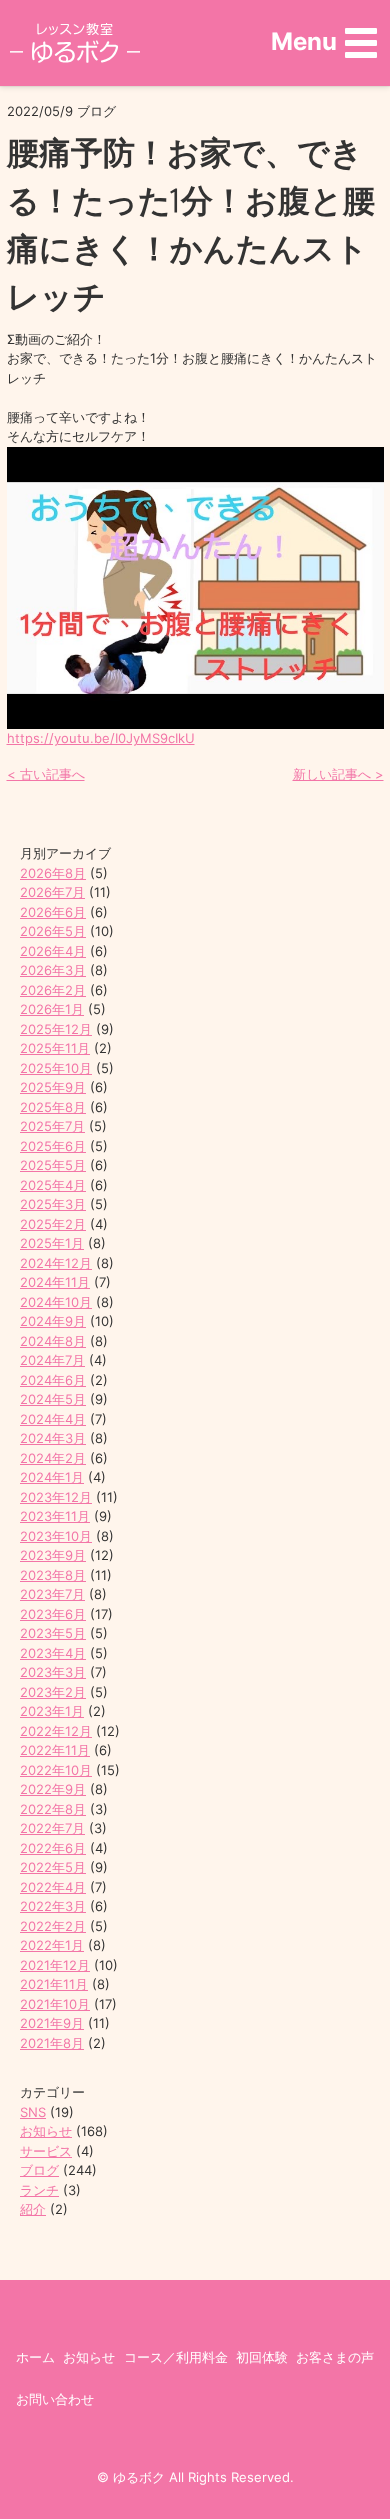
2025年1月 (52, 1243)
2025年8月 (53, 1107)
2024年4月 (53, 1419)
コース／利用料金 (176, 2357)
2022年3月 (53, 1906)
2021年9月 (52, 2023)
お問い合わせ (55, 2399)
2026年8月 (53, 873)
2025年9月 (53, 1087)
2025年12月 (56, 1029)
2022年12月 (56, 1731)
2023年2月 (53, 1692)
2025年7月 (52, 1126)
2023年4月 (53, 1653)
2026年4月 (53, 951)
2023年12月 (56, 1497)
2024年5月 (53, 1399)
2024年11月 (55, 1282)
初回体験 (262, 2357)
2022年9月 (53, 1789)
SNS (33, 2112)
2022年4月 (53, 1887)
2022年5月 (53, 1867)
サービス (46, 2151)
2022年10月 (56, 1770)
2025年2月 (53, 1224)
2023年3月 (53, 1672)
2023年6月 (53, 1614)
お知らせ (46, 2131)
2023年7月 (52, 1594)
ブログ (39, 2170)
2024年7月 (52, 1360)
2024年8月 (53, 1341)
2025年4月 (53, 1185)
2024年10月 (56, 1302)
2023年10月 (56, 1536)
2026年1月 (52, 1009)
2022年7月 (52, 1828)
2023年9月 (53, 1555)
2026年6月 (53, 912)
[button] (324, 42)
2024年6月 (53, 1380)
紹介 (33, 2209)
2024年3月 (53, 1438)
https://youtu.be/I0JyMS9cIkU (101, 738)
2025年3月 (53, 1204)
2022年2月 (53, 1926)
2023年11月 (55, 1516)
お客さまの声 (335, 2357)
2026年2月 (53, 990)
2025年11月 (55, 1048)
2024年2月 (53, 1458)
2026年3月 (53, 970)
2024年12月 (56, 1263)
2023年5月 (53, 1633)
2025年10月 (56, 1068)
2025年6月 (53, 1146)
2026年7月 (52, 892)
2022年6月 (53, 1848)
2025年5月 (53, 1165)
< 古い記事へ (46, 774)
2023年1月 (52, 1711)
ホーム (35, 2357)
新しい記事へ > (338, 774)
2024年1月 (52, 1477)
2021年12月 (55, 1965)
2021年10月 (55, 2004)
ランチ (39, 2190)
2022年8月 (53, 1809)
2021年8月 (52, 2043)
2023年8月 (53, 1575)
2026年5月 (53, 931)
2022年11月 (55, 1750)
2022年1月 (52, 1945)
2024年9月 (53, 1321)
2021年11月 (54, 1984)
